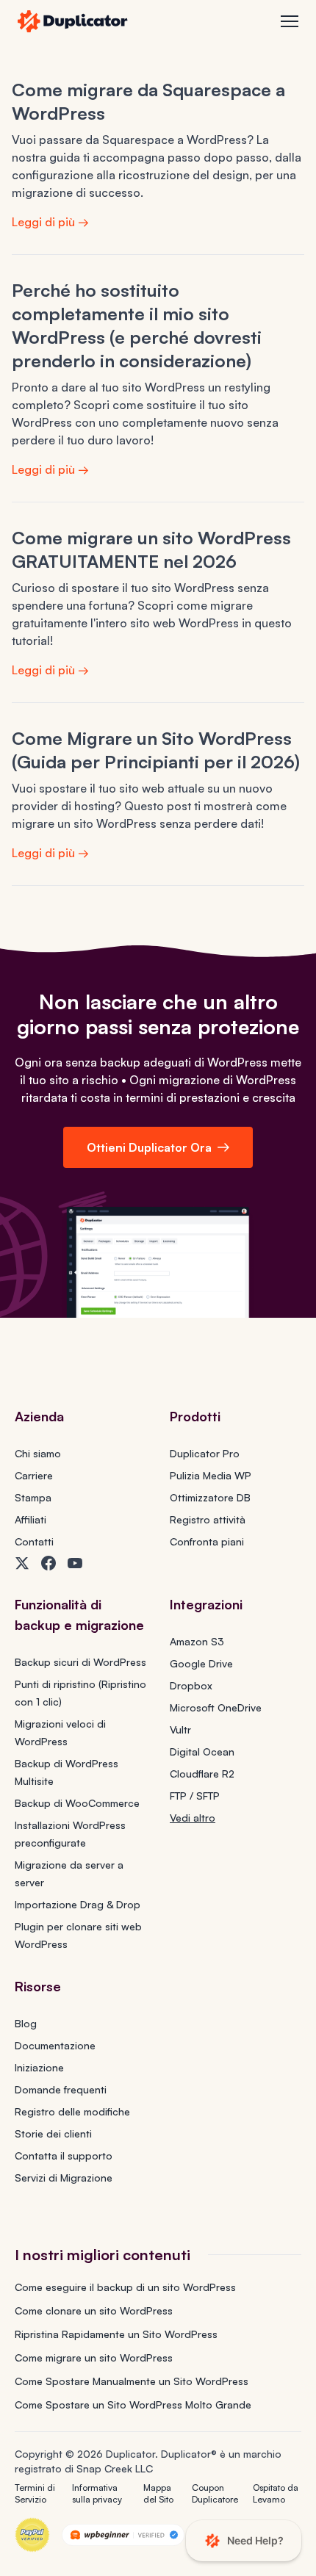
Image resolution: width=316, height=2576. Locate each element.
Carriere (34, 1475)
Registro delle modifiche (72, 2111)
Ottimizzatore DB (210, 1497)
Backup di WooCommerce (77, 1803)
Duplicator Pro (205, 1453)
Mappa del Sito (158, 2493)
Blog (26, 2023)
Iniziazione (39, 2067)
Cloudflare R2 (202, 1774)
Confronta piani (207, 1541)
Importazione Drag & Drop (78, 1904)
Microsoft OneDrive (216, 1707)
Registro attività (208, 1519)
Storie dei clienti (53, 2133)
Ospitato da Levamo (276, 2493)
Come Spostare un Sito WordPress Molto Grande (133, 2404)
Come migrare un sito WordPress (94, 2357)
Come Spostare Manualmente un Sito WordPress (132, 2381)
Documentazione (55, 2045)
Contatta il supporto (64, 2155)
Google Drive (201, 1663)
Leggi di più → (50, 222)
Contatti (34, 1541)
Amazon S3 (197, 1641)
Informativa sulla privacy (97, 2493)
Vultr (180, 1729)
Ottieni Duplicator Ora (149, 1147)
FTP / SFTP (195, 1796)
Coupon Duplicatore (215, 2493)
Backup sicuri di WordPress (80, 1662)
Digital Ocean (202, 1751)
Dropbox (191, 1685)
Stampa (33, 1497)
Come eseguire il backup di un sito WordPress (125, 2287)
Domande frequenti (61, 2089)
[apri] (290, 21)
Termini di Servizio (35, 2493)
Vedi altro (193, 1818)
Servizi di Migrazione (64, 2178)
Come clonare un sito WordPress (94, 2310)
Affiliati (30, 1519)
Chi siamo (38, 1453)
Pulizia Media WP (211, 1475)
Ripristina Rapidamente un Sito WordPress (116, 2334)
